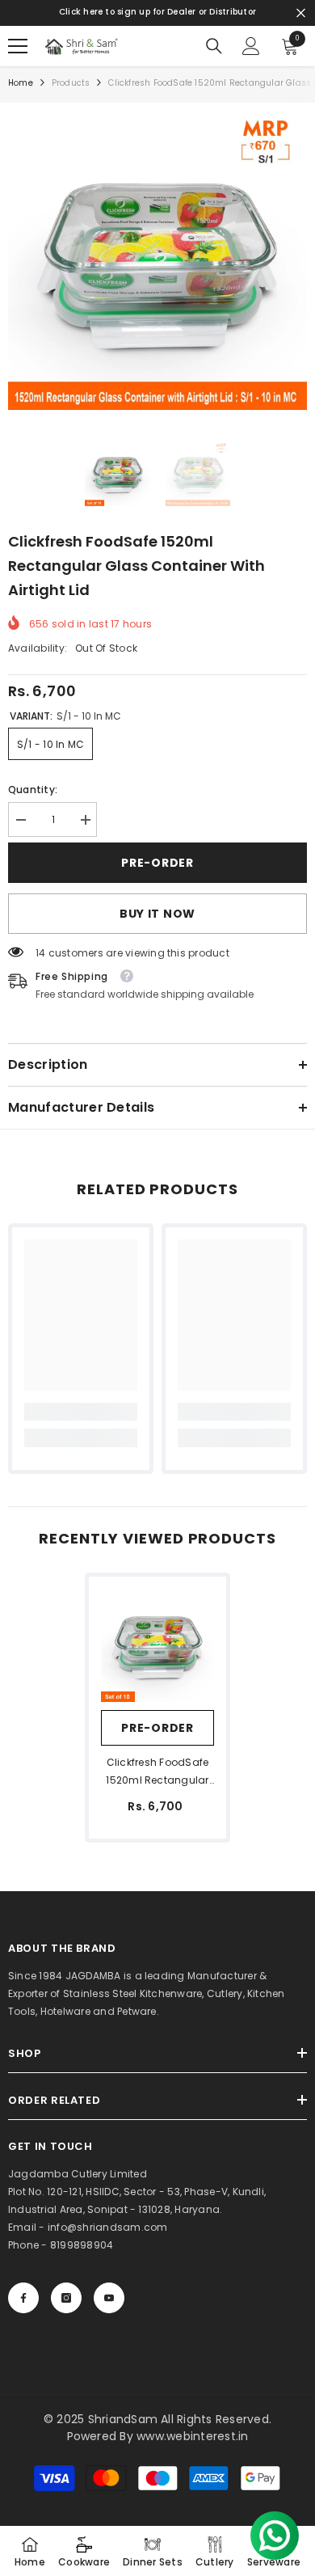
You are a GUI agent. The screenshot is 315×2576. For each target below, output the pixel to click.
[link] (81, 1412)
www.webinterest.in (192, 2436)
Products (71, 83)
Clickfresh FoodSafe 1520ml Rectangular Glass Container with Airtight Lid (158, 1772)
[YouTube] (109, 2298)
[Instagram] (66, 2298)
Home (21, 83)
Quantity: (33, 790)
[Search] (214, 46)
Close (301, 13)
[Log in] (251, 46)
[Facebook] (23, 2298)
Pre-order (157, 863)
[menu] (18, 46)
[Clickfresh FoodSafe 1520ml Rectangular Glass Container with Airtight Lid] (157, 1645)
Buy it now (157, 914)
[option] (157, 260)
